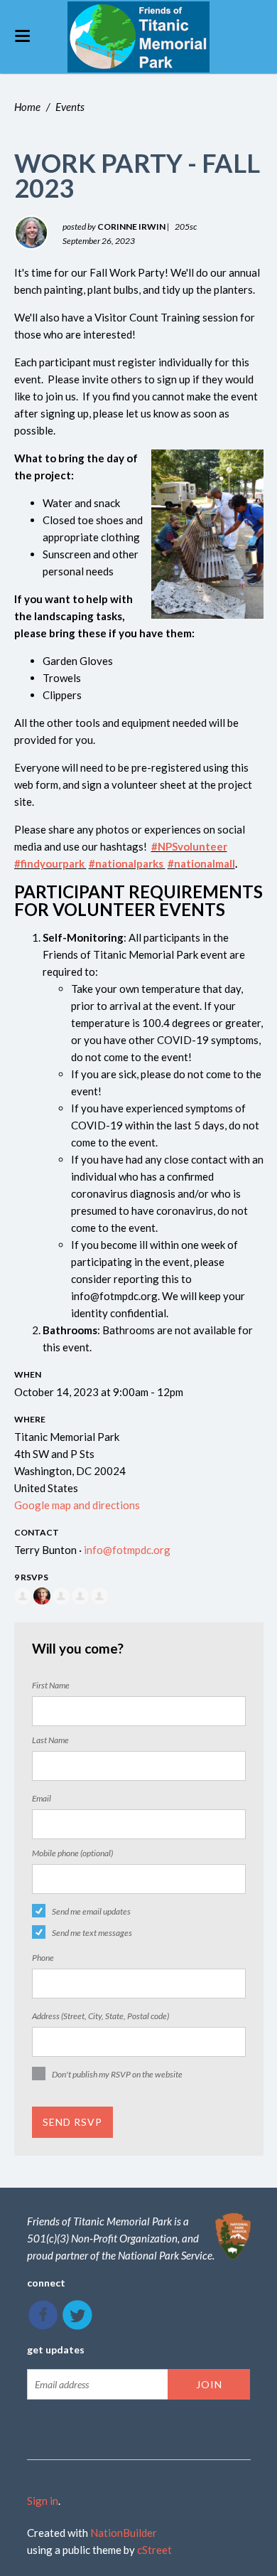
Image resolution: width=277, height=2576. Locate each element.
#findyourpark (50, 863)
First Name (51, 1685)
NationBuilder (124, 2533)
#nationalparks (127, 863)
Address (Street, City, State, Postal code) (101, 2016)
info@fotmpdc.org (127, 1550)
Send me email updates (91, 1911)
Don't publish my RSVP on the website (117, 2074)
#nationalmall (201, 863)
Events (70, 107)
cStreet (154, 2550)
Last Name (50, 1740)
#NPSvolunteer (189, 846)
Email (42, 1798)
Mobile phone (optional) (72, 1853)
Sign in (43, 2501)
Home (27, 107)
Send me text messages (92, 1933)
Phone (43, 1958)
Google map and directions (77, 1505)
